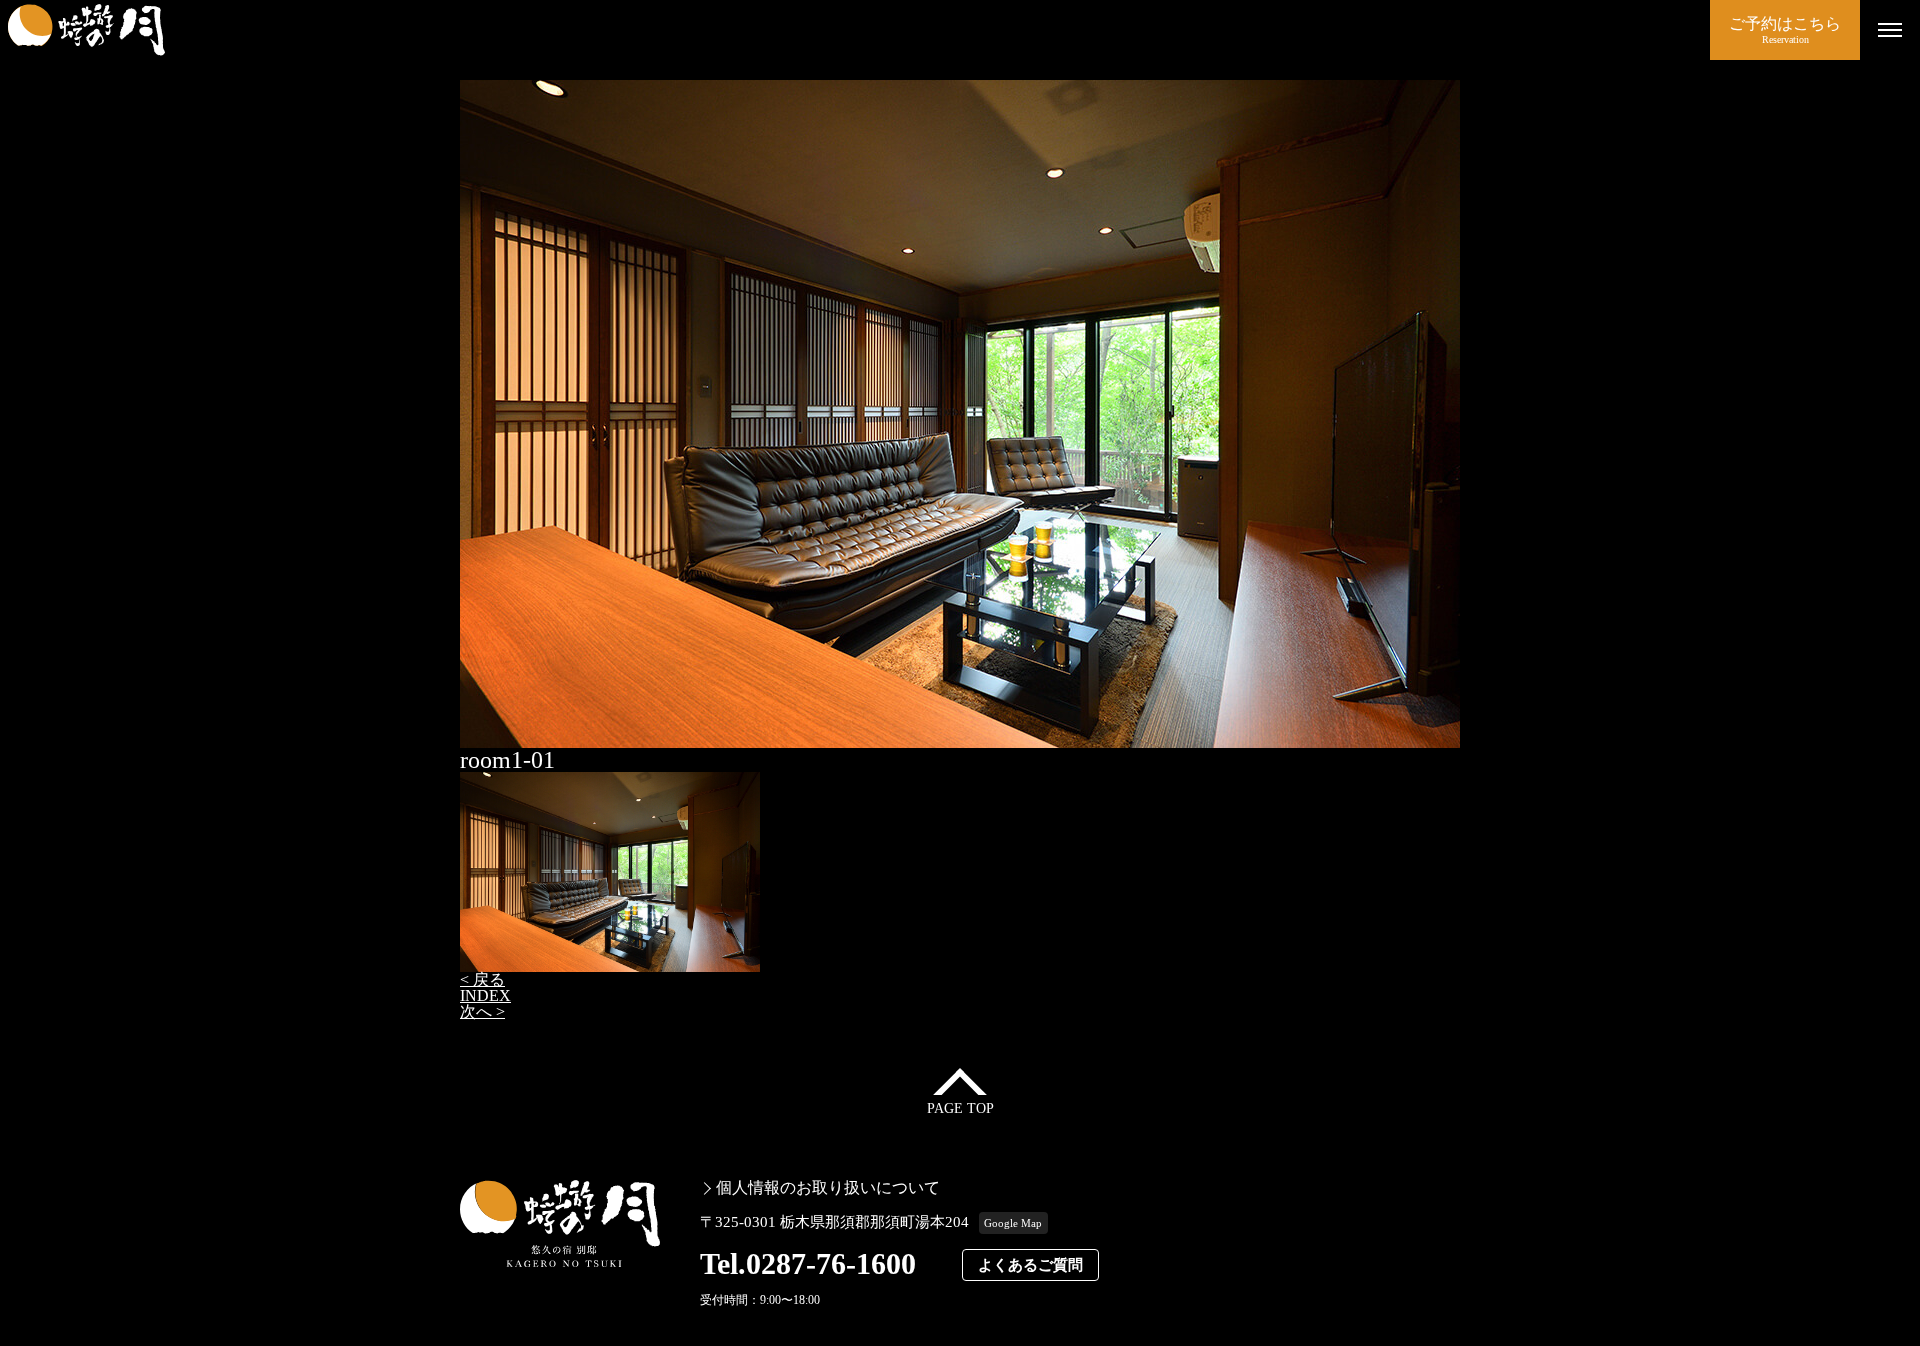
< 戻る (482, 979)
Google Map (1013, 1223)
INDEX (485, 995)
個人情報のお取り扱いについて (828, 1188)
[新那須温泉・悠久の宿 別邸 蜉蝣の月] (855, 30)
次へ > (482, 1011)
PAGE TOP (960, 1108)
